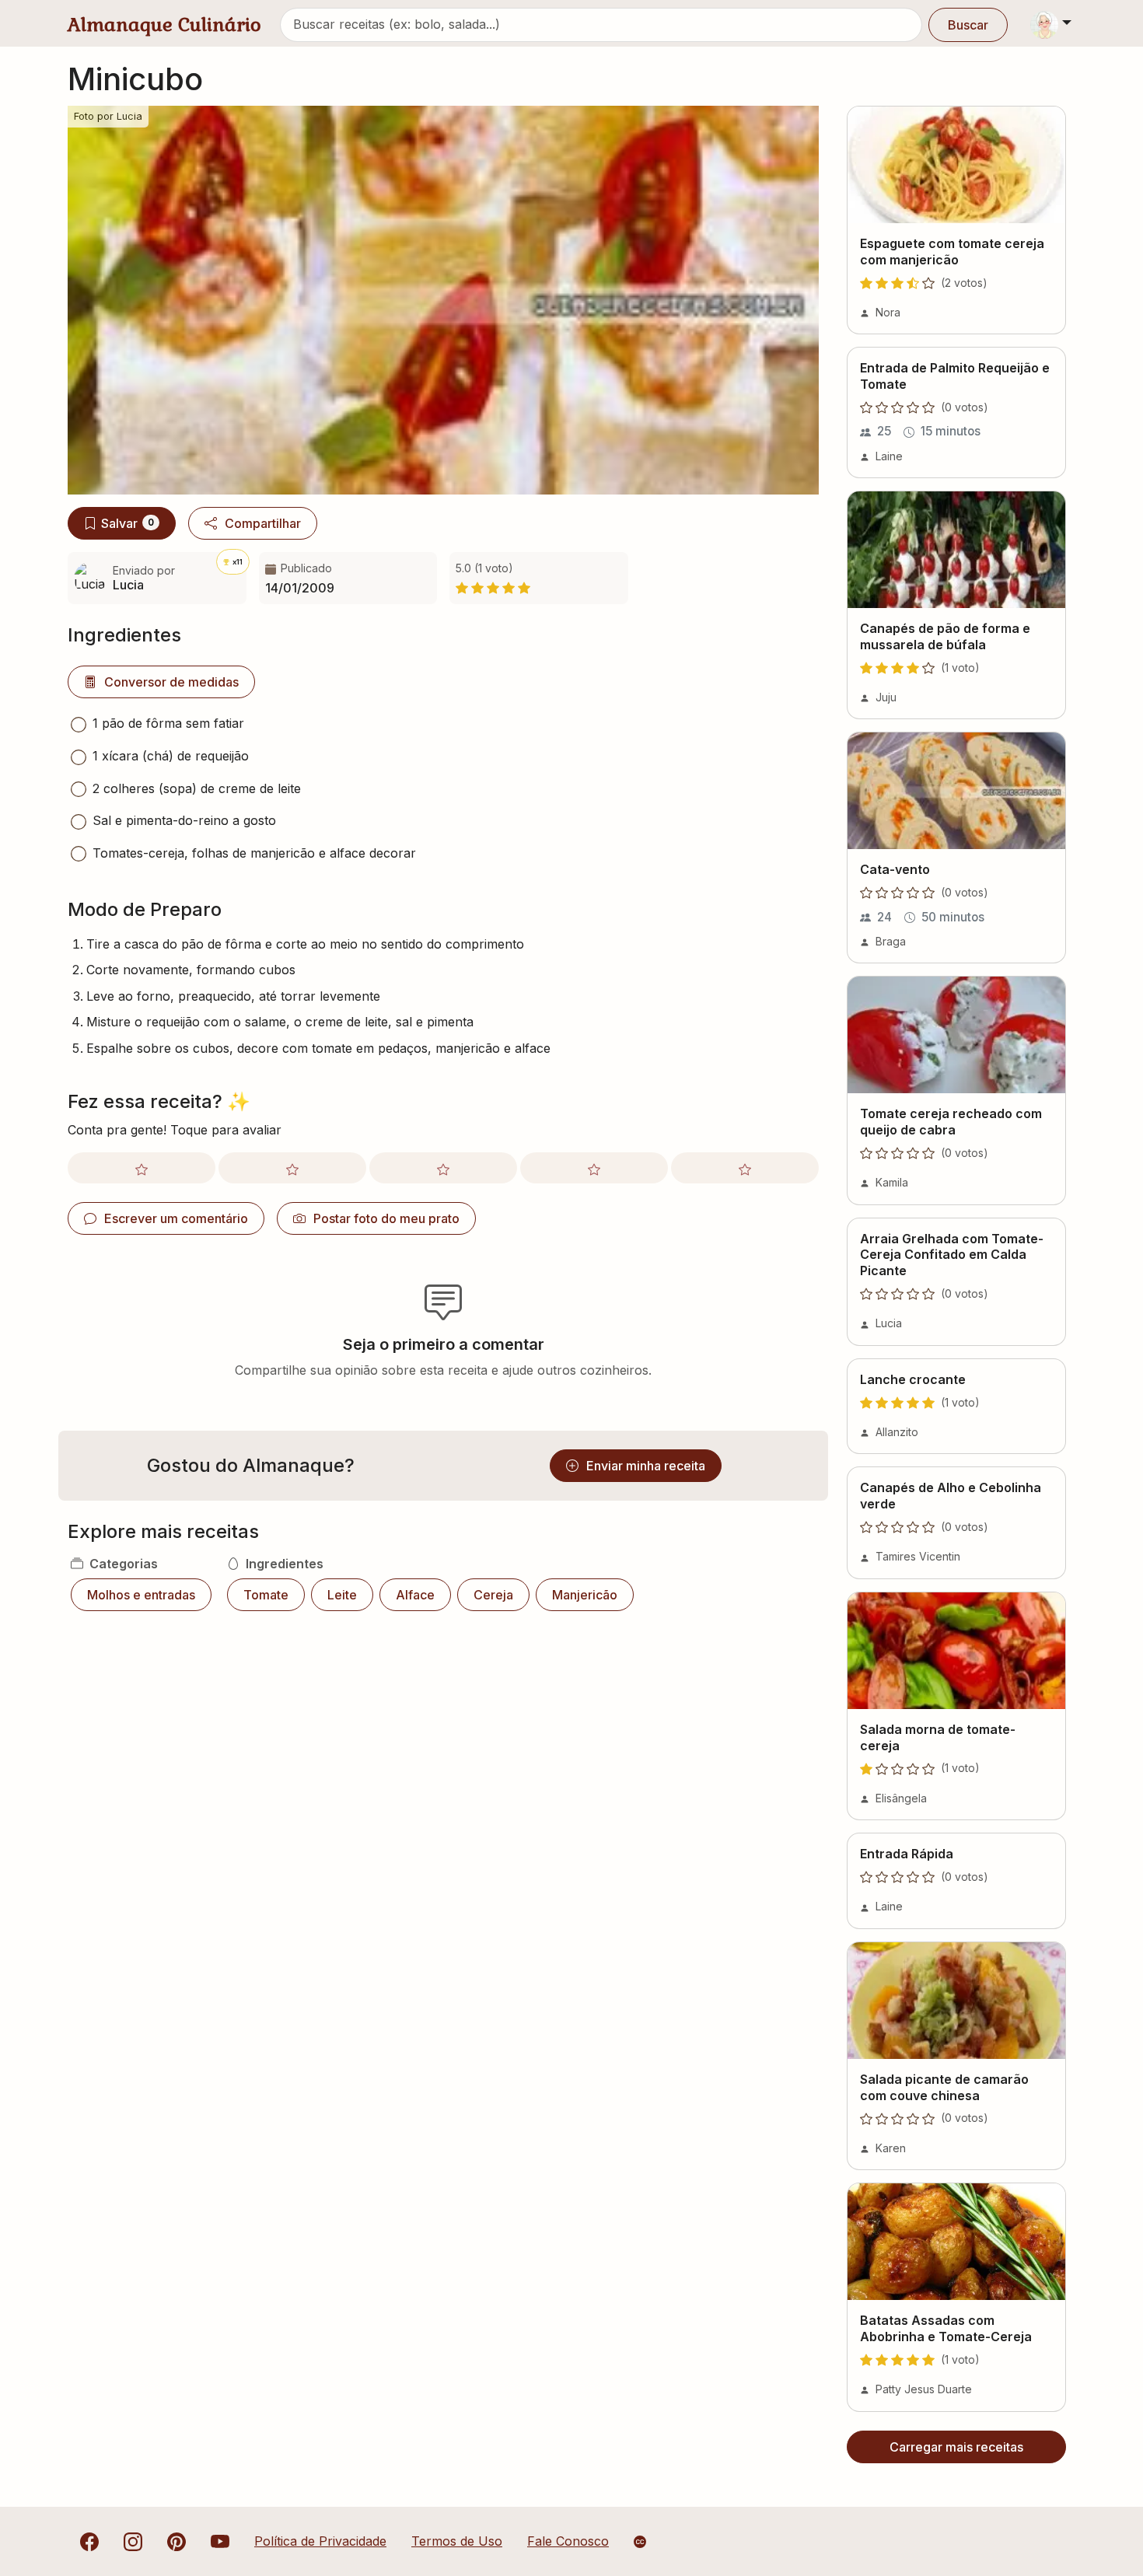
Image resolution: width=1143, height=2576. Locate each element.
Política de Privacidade (320, 2541)
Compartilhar (263, 523)
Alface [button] (415, 1595)
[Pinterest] (177, 2541)
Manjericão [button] (585, 1595)
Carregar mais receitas (956, 2447)
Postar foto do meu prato (386, 1218)
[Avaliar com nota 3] (443, 1168)
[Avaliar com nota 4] (594, 1168)
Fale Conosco (568, 2541)
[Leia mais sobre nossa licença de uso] (640, 2542)
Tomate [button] (266, 1595)
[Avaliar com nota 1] (142, 1168)
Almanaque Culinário (164, 24)
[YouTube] (220, 2541)
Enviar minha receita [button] (646, 1466)
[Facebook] (89, 2541)
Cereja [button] (493, 1595)
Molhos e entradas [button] (141, 1595)
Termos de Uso (457, 2541)
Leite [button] (342, 1595)
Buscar (968, 25)
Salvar (128, 523)
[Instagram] (133, 2541)
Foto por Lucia (108, 116)
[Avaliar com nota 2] (292, 1168)
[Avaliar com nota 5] (745, 1168)
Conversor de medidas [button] (171, 682)
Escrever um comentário (176, 1218)
